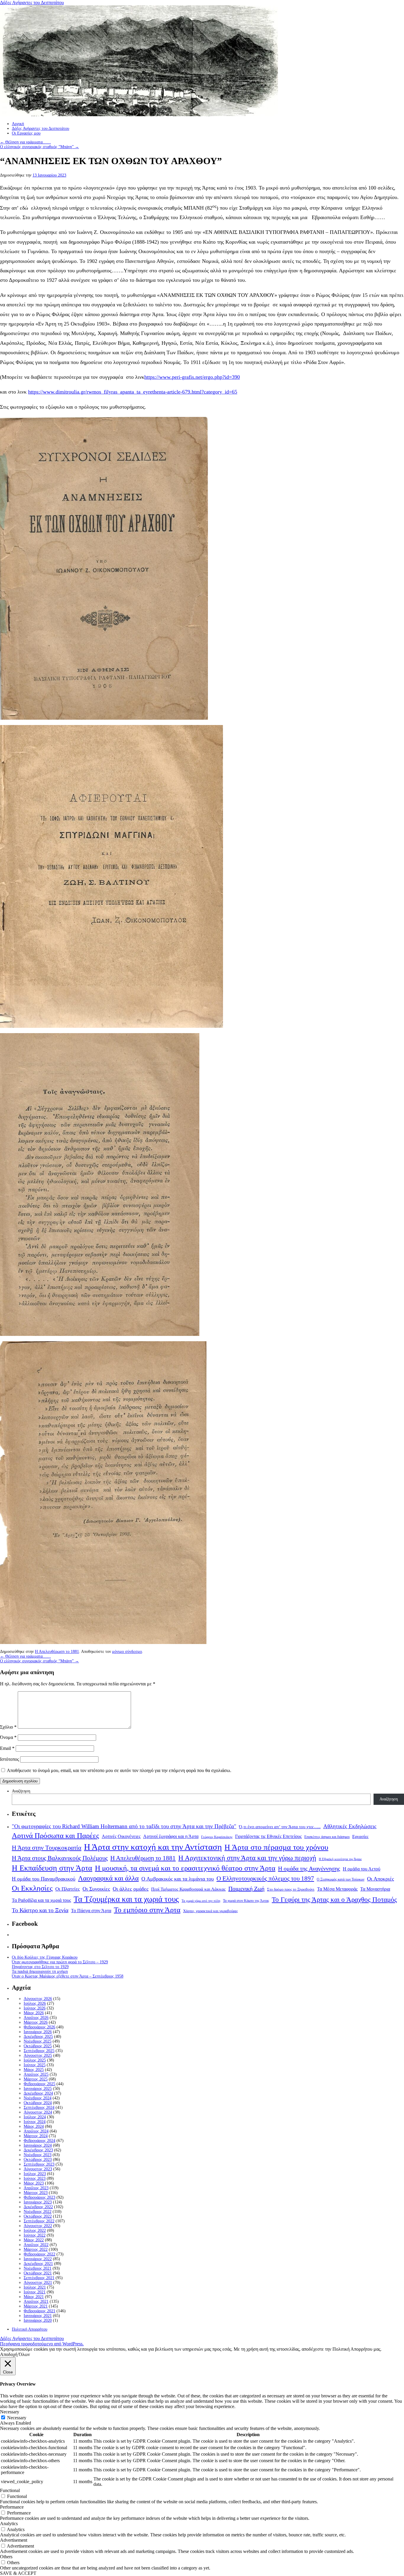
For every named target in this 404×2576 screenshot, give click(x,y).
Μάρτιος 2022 (36, 2249)
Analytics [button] (9, 2524)
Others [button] (6, 2557)
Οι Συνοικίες (96, 1889)
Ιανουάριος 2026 (38, 2032)
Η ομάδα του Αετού (362, 1869)
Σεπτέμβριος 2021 (39, 2278)
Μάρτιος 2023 (36, 2193)
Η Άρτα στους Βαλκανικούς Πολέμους (60, 1858)
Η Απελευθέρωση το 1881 (57, 1652)
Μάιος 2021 (34, 2297)
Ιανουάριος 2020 (38, 2320)
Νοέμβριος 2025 (38, 2041)
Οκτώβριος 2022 (38, 2216)
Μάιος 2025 (34, 2070)
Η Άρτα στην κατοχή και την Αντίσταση (153, 1847)
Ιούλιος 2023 (35, 2174)
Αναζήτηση (21, 1791)
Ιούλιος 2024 (35, 2117)
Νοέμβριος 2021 (38, 2268)
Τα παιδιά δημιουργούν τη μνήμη (40, 1971)
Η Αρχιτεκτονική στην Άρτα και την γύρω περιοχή (247, 1858)
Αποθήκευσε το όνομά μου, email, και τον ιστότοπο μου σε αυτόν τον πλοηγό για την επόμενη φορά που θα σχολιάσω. (119, 1770)
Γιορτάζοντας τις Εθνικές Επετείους (268, 1836)
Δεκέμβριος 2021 (38, 2264)
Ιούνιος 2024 (35, 2122)
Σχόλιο (8, 1727)
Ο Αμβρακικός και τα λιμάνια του (178, 1879)
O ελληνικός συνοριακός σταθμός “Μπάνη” (39, 147)
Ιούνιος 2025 (35, 2065)
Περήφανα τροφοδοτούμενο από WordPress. (42, 2344)
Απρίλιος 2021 (36, 2301)
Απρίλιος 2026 (36, 2018)
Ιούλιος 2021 (35, 2287)
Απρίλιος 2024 (36, 2131)
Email (7, 1748)
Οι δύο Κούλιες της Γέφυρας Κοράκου (45, 1957)
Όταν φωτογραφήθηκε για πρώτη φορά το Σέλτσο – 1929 (60, 1962)
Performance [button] (12, 2507)
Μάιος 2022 (34, 2240)
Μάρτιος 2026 (36, 2022)
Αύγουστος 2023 (38, 2169)
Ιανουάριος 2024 (38, 2145)
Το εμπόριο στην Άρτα (147, 1910)
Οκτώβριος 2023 (38, 2160)
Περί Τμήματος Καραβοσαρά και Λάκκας (188, 1889)
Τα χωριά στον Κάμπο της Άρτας (246, 1901)
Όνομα (8, 1737)
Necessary (17, 2418)
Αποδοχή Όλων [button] (15, 2354)
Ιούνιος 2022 (35, 2235)
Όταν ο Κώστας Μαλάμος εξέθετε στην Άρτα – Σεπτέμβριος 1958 (68, 1976)
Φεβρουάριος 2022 (39, 2254)
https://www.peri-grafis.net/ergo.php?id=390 (192, 377)
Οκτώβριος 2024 (38, 2103)
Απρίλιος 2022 (36, 2245)
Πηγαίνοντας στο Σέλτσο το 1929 (40, 1967)
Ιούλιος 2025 (35, 2060)
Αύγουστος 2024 (38, 2112)
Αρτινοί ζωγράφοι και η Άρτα (171, 1836)
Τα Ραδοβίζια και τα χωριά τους (41, 1900)
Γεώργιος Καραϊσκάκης (217, 1837)
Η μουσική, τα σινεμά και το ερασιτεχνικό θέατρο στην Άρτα (185, 1868)
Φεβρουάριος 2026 (39, 2027)
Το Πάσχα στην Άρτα (91, 1911)
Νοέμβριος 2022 (38, 2212)
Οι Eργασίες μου (26, 133)
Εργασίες (360, 1836)
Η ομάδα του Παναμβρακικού (44, 1879)
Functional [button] (10, 2490)
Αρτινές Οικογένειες (121, 1836)
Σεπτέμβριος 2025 (39, 2051)
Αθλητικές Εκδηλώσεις (350, 1826)
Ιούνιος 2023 (35, 2178)
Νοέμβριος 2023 (38, 2155)
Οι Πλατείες (68, 1889)
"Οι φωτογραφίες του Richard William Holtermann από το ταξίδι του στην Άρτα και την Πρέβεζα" (124, 1826)
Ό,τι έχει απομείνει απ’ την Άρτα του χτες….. (280, 1827)
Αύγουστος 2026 (38, 1999)
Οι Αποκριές (380, 1879)
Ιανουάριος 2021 (38, 2316)
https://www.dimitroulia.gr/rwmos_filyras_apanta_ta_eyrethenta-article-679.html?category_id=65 (133, 392)
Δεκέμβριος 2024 (38, 2093)
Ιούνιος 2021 (35, 2292)
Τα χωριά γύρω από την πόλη (201, 1901)
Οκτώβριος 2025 (38, 2046)
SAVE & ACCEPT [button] (18, 2573)
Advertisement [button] (14, 2540)
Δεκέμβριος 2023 (38, 2150)
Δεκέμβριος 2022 (38, 2207)
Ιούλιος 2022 (35, 2230)
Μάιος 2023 (34, 2183)
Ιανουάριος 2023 (38, 2202)
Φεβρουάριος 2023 (39, 2197)
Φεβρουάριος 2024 (39, 2141)
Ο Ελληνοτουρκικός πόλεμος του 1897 (265, 1878)
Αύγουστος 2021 (38, 2283)
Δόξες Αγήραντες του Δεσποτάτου (32, 3)
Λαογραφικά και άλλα (108, 1878)
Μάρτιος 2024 (36, 2136)
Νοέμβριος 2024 (38, 2098)
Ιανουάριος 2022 (38, 2259)
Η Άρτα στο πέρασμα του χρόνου (276, 1847)
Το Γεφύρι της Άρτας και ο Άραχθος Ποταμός (334, 1900)
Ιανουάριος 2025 (38, 2089)
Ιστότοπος (9, 1759)
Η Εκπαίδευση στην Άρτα (52, 1868)
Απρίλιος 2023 (36, 2188)
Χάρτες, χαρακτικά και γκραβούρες (210, 1911)
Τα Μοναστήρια (375, 1889)
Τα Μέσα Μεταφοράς (337, 1889)
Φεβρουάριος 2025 (39, 2084)
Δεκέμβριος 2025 (38, 2037)
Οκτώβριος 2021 (38, 2273)
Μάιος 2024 (34, 2126)
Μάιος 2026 (34, 2013)
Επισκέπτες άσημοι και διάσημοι (327, 1837)
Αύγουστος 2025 (38, 2055)
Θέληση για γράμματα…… (25, 142)
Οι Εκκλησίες (32, 1888)
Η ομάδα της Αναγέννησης (309, 1868)
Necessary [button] (10, 2412)
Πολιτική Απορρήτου (30, 2329)
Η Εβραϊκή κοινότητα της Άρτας (340, 1859)
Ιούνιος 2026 (35, 2008)
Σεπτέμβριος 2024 (39, 2107)
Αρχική (18, 124)
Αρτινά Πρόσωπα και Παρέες (55, 1835)
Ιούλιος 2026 (35, 2003)
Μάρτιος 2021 (36, 2306)
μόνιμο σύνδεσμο (127, 1652)
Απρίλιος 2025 (36, 2074)
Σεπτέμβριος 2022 (39, 2221)
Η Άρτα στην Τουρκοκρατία (47, 1848)
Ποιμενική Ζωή (246, 1889)
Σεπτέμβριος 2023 (39, 2164)
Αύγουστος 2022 (38, 2226)
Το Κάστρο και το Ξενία (40, 1910)
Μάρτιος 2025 (36, 2079)
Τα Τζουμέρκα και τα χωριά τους (126, 1899)
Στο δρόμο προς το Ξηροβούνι (291, 1889)
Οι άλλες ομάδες (131, 1889)
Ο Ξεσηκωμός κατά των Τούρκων (341, 1879)
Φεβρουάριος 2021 (39, 2311)
